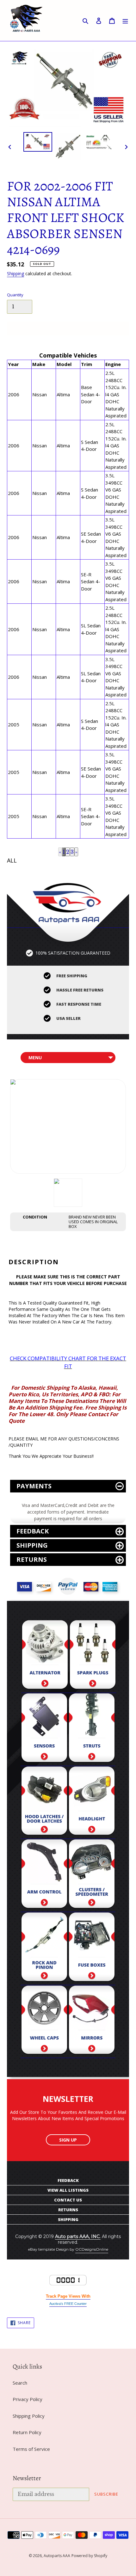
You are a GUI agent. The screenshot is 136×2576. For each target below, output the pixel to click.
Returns (32, 1559)
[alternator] (45, 1656)
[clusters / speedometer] (92, 1875)
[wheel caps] (44, 2022)
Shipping (15, 273)
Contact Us (68, 2200)
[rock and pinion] (44, 1949)
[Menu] (125, 21)
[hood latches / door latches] (44, 1803)
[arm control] (44, 1875)
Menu (35, 1058)
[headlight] (92, 1803)
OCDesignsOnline (92, 2249)
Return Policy (27, 2432)
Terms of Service (31, 2449)
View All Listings (68, 2190)
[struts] (92, 1730)
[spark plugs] (93, 1656)
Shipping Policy (29, 2416)
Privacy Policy (28, 2399)
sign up (68, 2140)
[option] (38, 142)
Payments (34, 1486)
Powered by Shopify (89, 2556)
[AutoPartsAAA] (68, 901)
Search (20, 2383)
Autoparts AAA (57, 2556)
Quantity (15, 295)
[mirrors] (92, 2022)
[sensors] (44, 1730)
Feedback (33, 1531)
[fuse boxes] (92, 1949)
